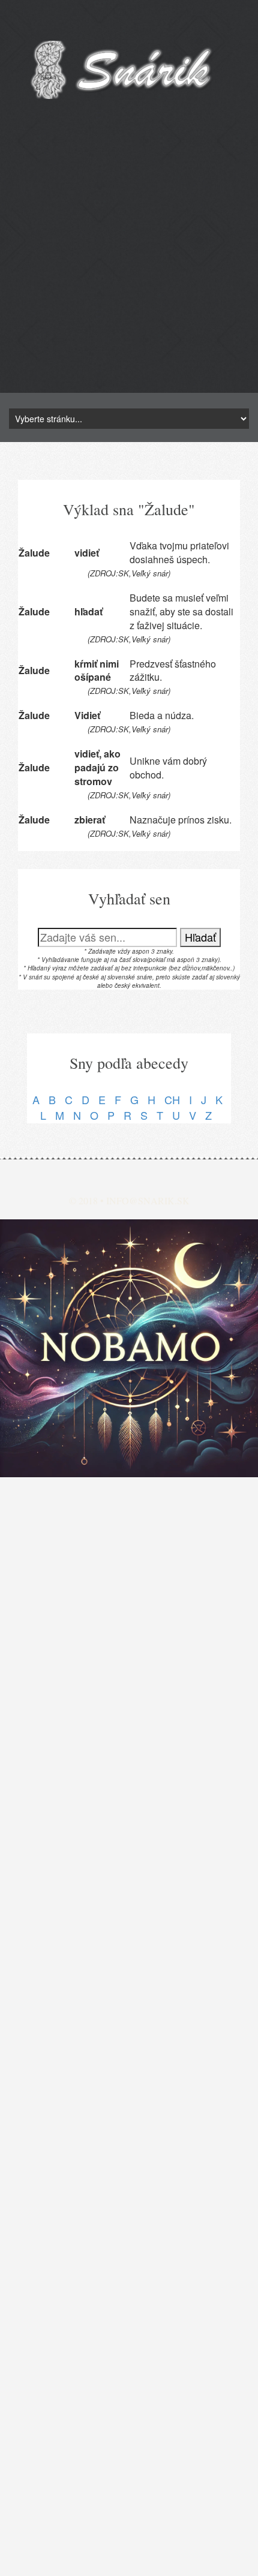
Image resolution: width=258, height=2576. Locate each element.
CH (172, 1099)
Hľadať (200, 937)
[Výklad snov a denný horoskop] (129, 1348)
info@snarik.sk (148, 1200)
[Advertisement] (129, 264)
